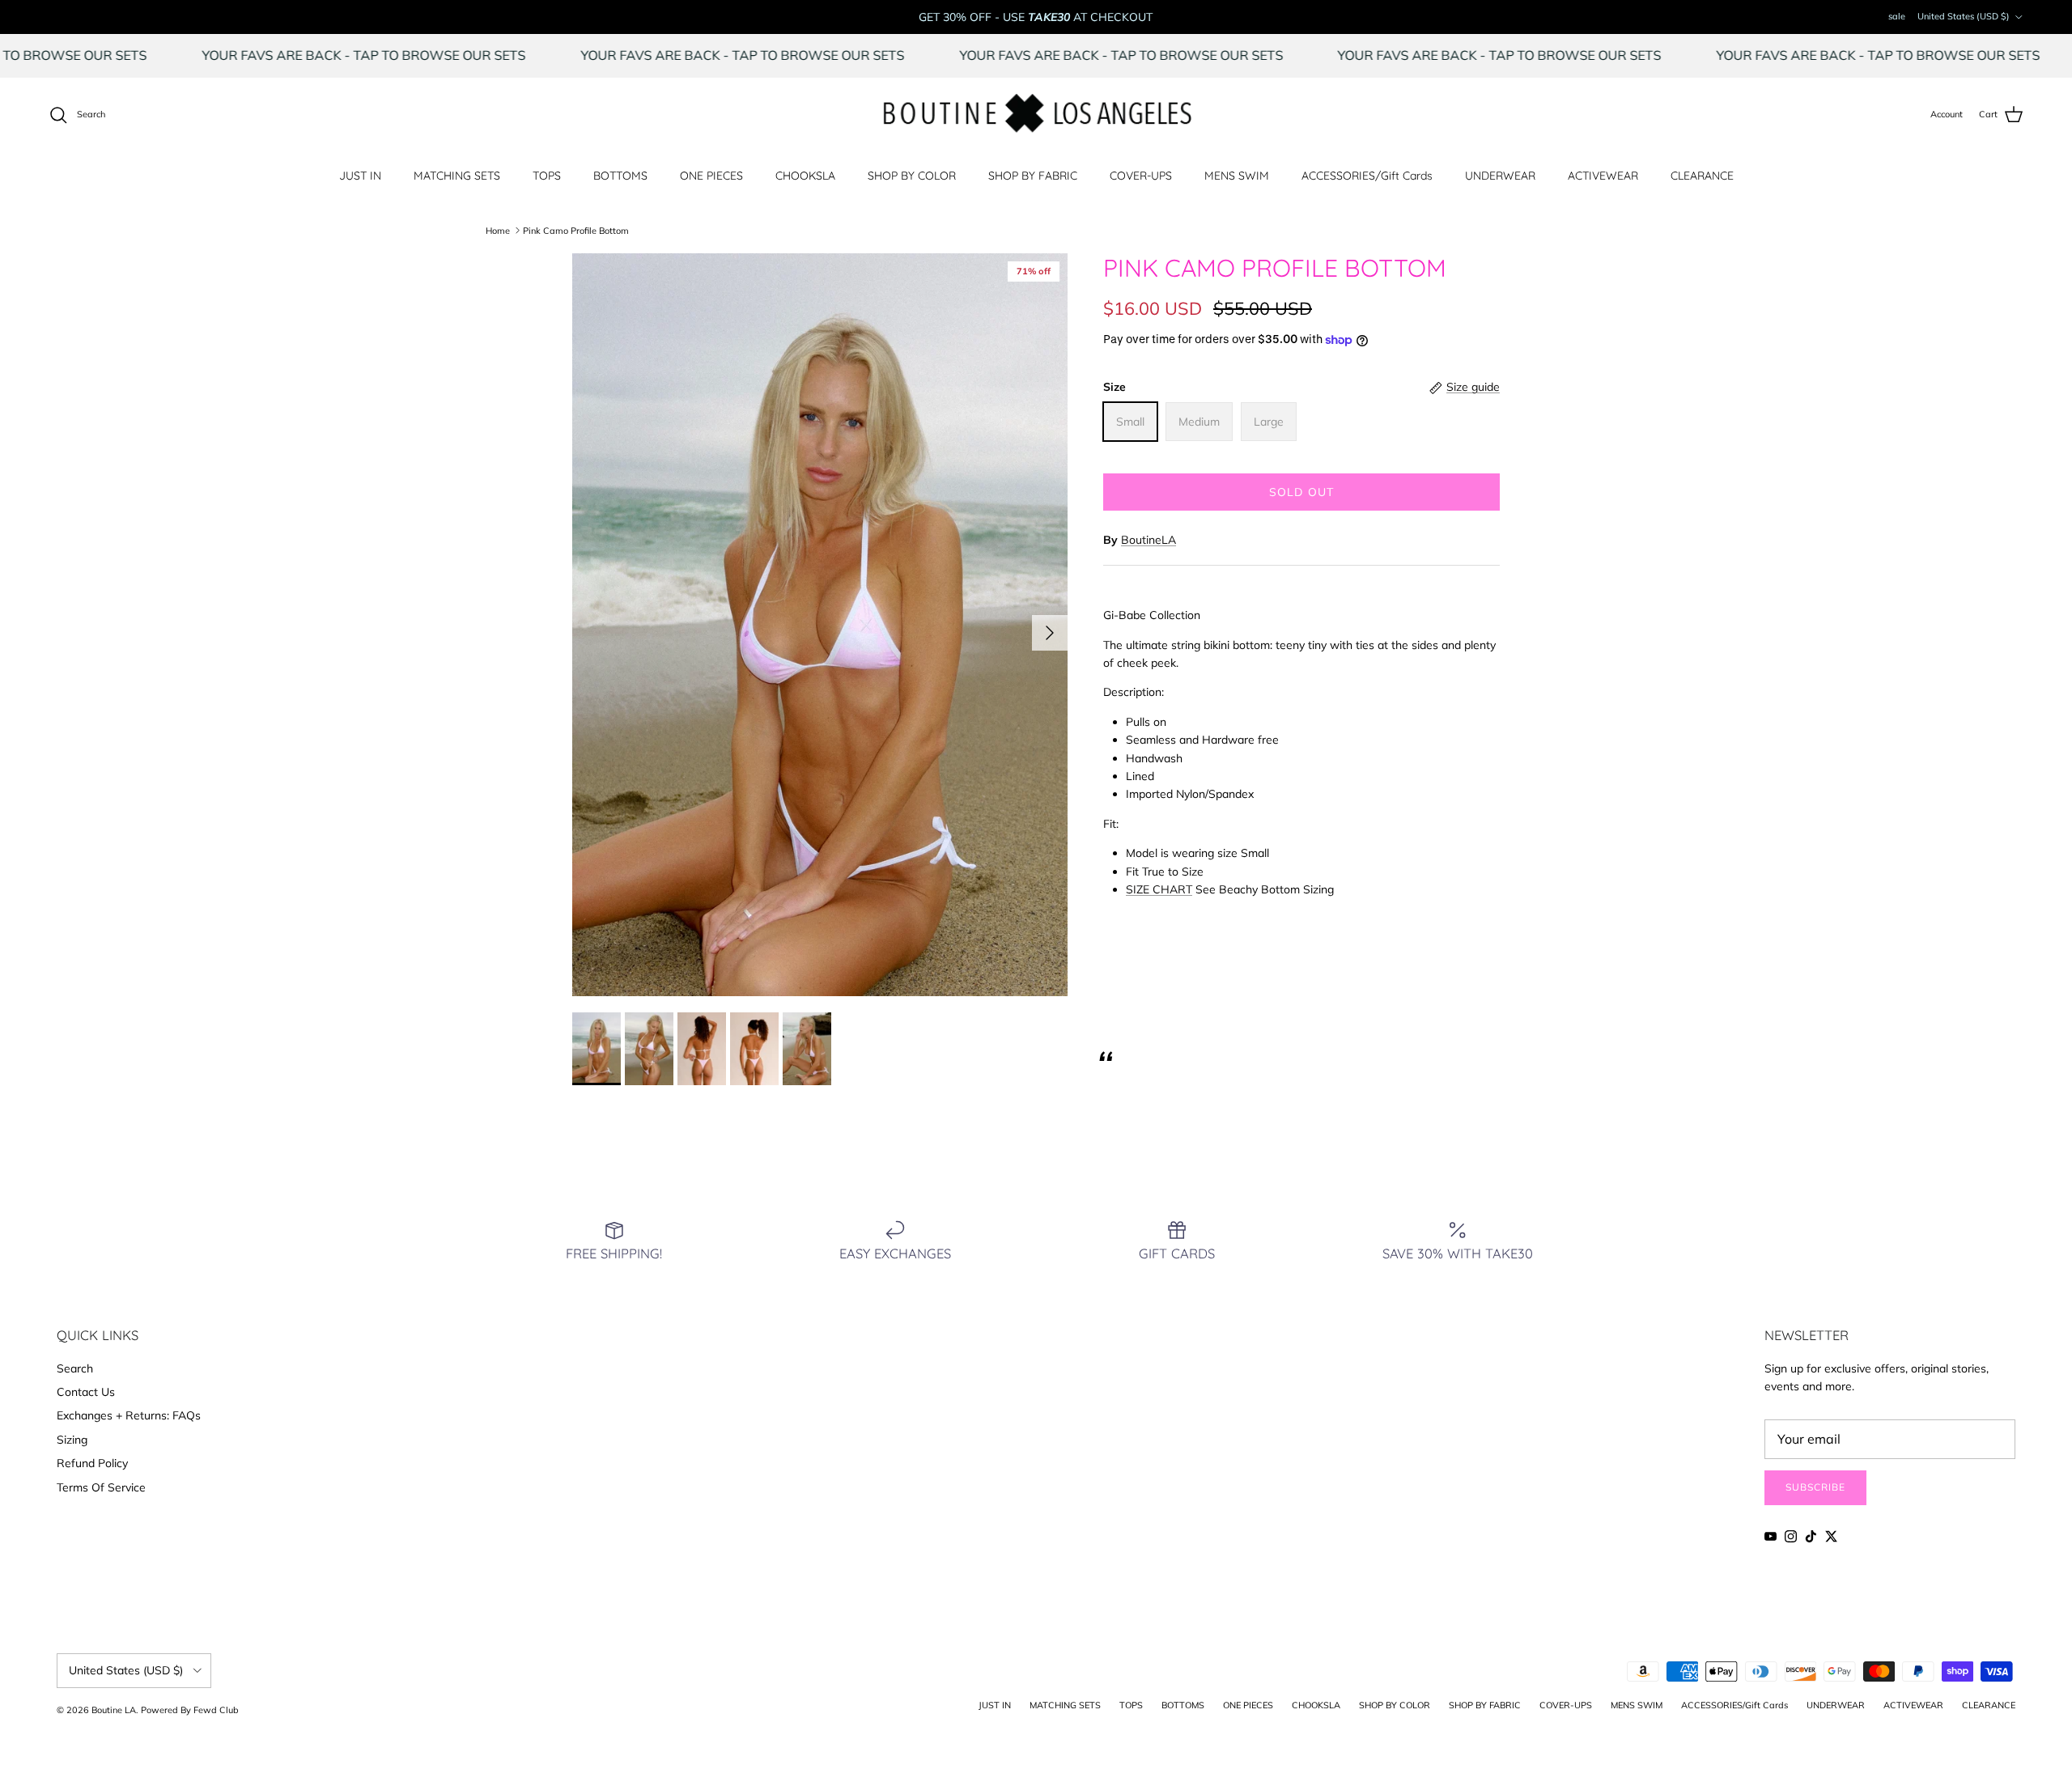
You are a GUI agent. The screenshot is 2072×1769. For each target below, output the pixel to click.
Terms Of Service (101, 1487)
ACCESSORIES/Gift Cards (1367, 176)
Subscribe (1815, 1487)
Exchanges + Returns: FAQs (129, 1415)
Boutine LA (114, 1710)
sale (1897, 16)
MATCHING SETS (457, 176)
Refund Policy (92, 1463)
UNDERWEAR (1500, 176)
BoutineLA (1149, 540)
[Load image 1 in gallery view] (820, 625)
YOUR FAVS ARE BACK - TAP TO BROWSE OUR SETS (434, 55)
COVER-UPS (1141, 176)
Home (498, 230)
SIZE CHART (1159, 889)
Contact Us (86, 1392)
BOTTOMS (620, 176)
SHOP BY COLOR (912, 176)
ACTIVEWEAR (1603, 176)
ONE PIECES (711, 176)
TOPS (547, 176)
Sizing (72, 1440)
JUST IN (360, 176)
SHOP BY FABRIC (1033, 176)
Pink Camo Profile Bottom (576, 230)
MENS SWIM (1237, 176)
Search (75, 1368)
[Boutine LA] (1036, 115)
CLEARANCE (1702, 176)
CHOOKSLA (805, 176)
